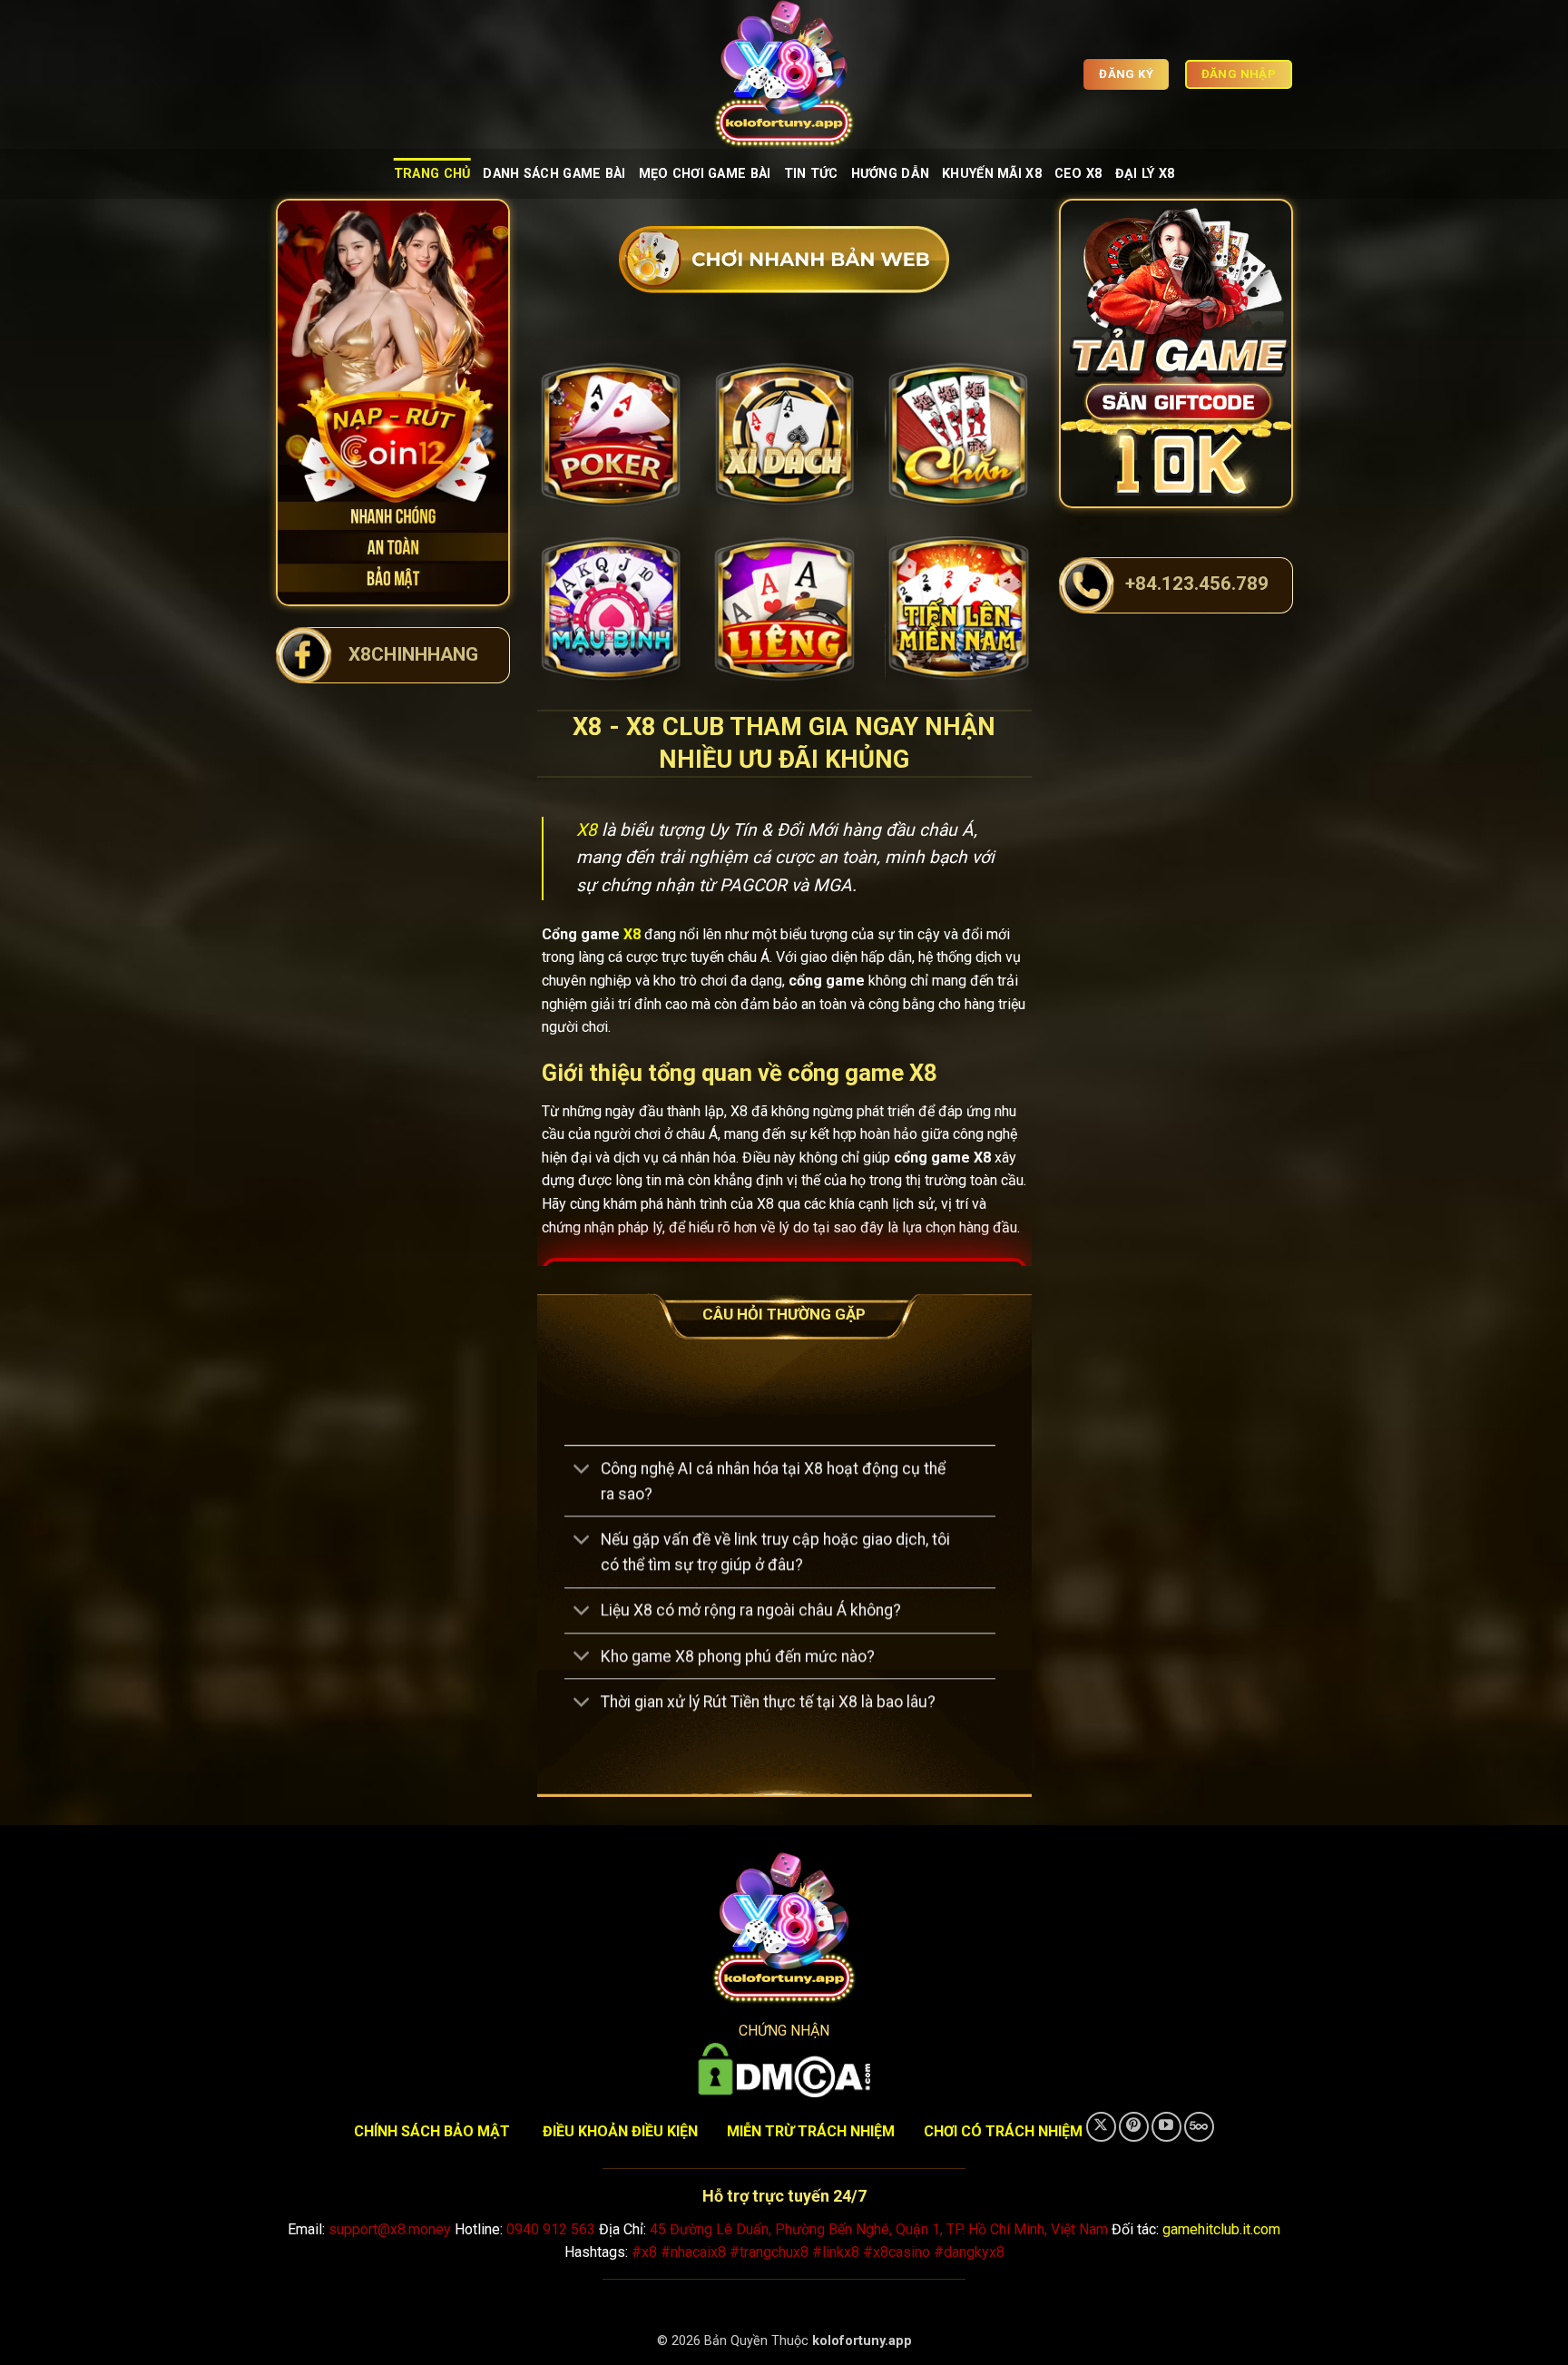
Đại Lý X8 (1145, 174)
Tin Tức (811, 174)
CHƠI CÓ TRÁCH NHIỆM (1003, 2131)
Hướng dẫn (891, 174)
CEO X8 (1078, 174)
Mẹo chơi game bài (705, 174)
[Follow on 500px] (1199, 2127)
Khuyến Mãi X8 (992, 174)
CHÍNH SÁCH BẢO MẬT (432, 2131)
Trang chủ (432, 174)
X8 (587, 830)
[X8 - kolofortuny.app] (784, 74)
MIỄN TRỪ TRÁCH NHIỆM (811, 2131)
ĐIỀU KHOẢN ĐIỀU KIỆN (620, 2131)
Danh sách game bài (554, 174)
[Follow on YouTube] (1166, 2127)
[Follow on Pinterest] (1134, 2127)
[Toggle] (582, 1471)
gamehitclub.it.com (1221, 2229)
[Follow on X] (1101, 2127)
